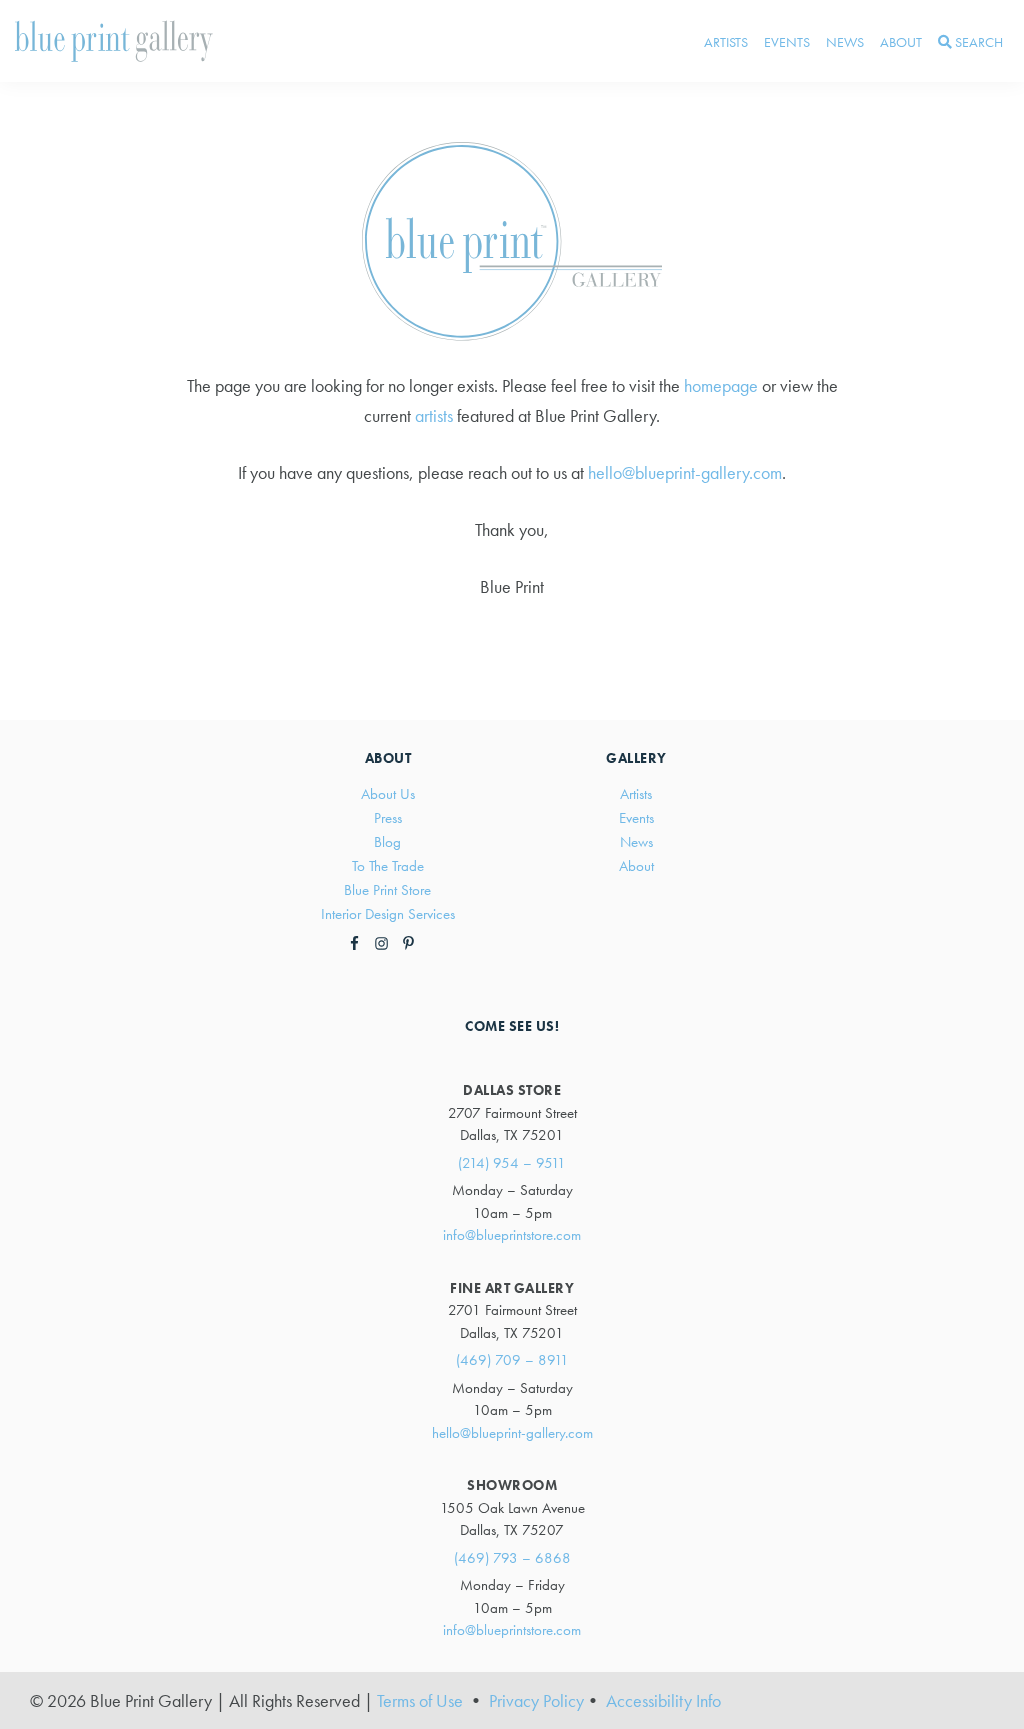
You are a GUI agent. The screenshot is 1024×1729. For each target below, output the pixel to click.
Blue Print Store (387, 890)
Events (636, 818)
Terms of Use (420, 1700)
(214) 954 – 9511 (512, 1163)
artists (434, 415)
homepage (721, 385)
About (636, 866)
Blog (387, 842)
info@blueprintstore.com (512, 1235)
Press (388, 818)
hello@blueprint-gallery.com (685, 472)
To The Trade (388, 866)
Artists (636, 794)
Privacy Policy (536, 1700)
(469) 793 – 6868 (512, 1558)
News (636, 842)
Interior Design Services (388, 914)
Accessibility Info (663, 1700)
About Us (388, 794)
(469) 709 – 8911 (512, 1360)
